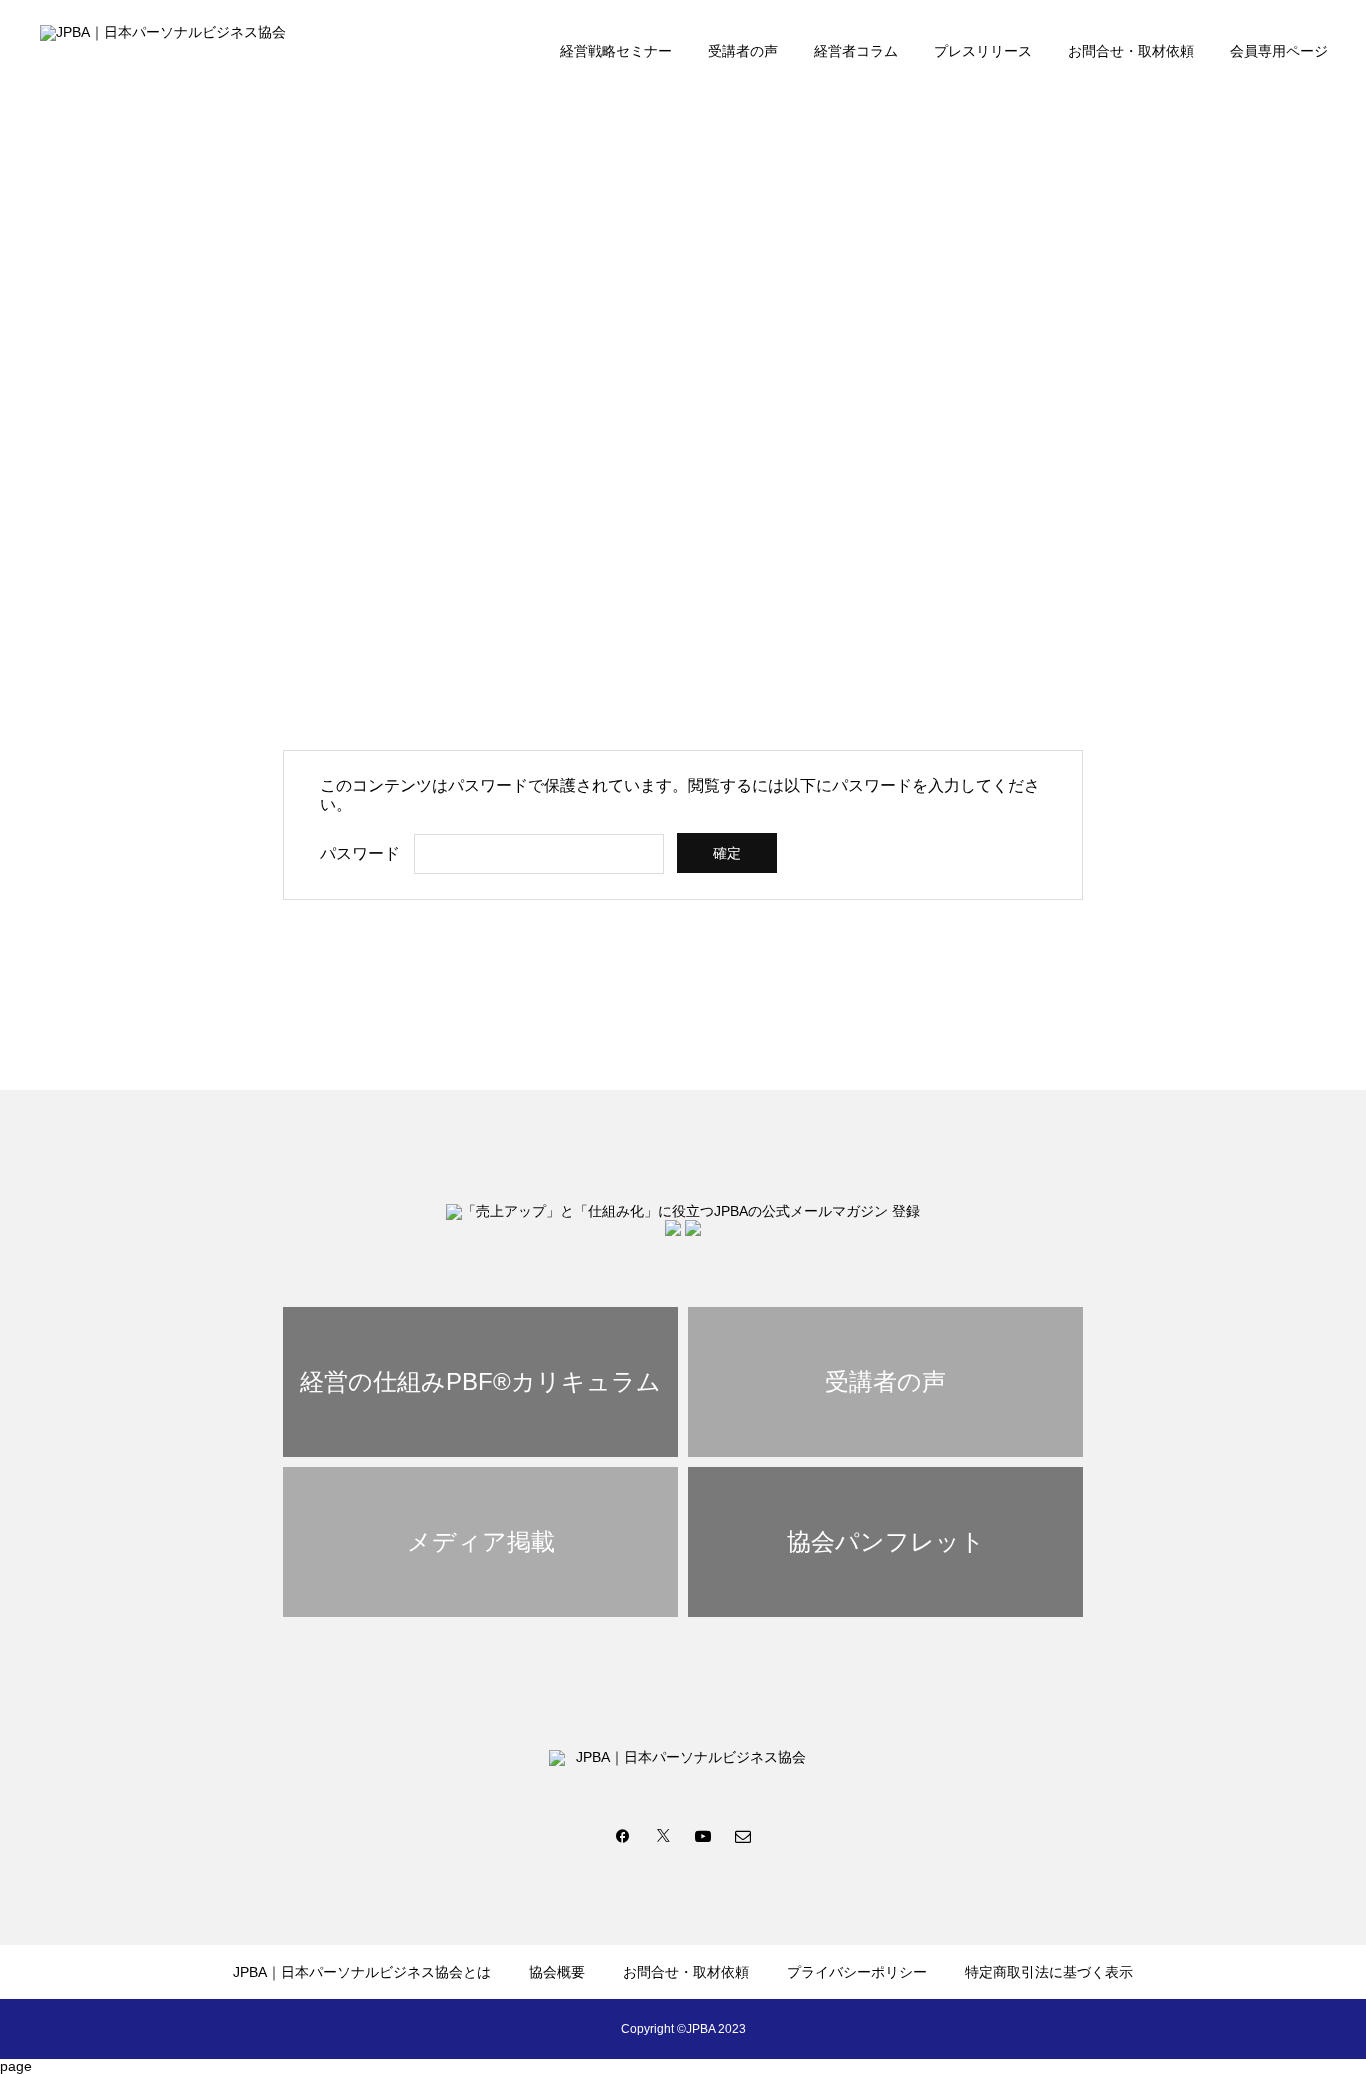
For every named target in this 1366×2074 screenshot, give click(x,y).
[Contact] (743, 1835)
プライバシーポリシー (857, 1972)
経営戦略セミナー (616, 51)
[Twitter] (663, 1835)
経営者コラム (856, 51)
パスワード (360, 853)
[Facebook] (623, 1835)
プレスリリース (983, 51)
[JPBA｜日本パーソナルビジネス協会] (174, 50)
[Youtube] (703, 1835)
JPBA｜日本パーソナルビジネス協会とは (362, 1972)
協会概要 (557, 1972)
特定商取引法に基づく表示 (1049, 1972)
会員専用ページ (1279, 51)
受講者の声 (743, 51)
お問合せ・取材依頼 (1131, 51)
